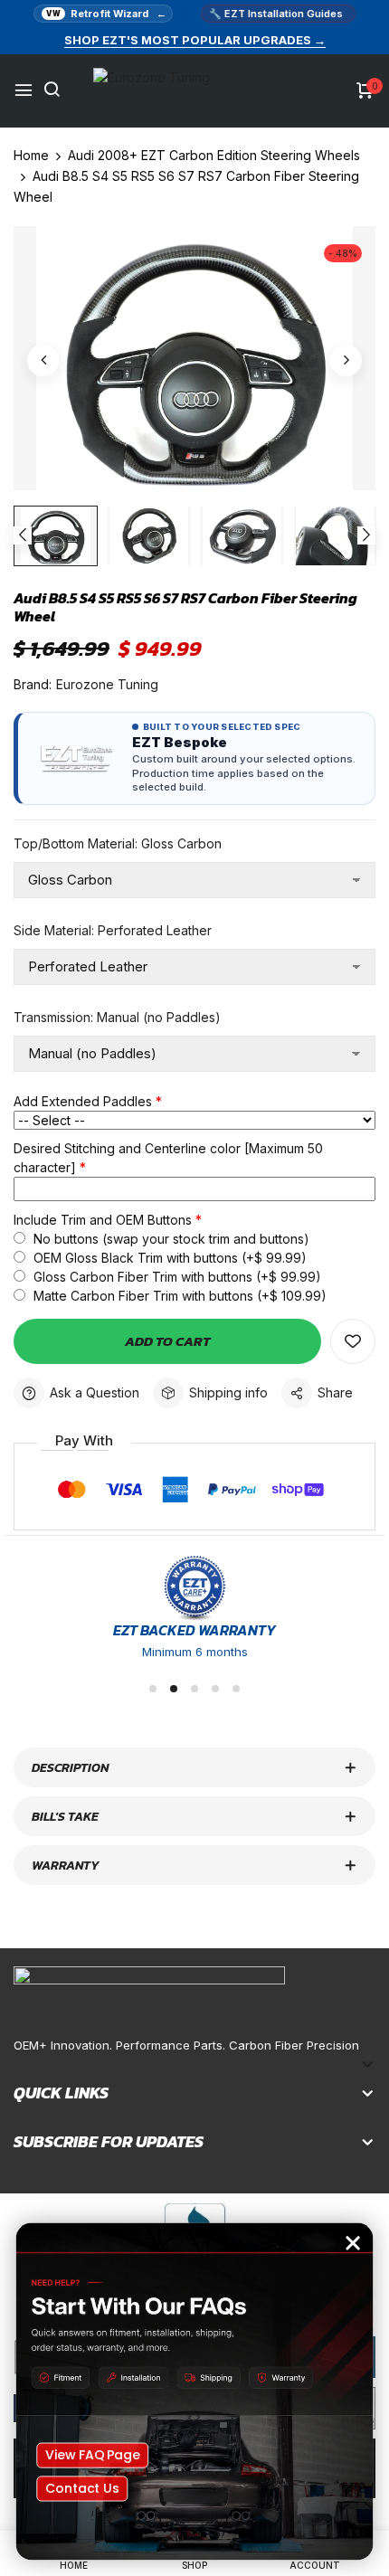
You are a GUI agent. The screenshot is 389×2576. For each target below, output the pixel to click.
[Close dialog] (353, 2244)
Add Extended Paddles (83, 1101)
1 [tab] (153, 1689)
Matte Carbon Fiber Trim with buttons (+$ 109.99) (178, 1296)
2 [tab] (174, 1689)
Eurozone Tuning (107, 684)
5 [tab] (236, 1689)
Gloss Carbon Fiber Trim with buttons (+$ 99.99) (176, 1277)
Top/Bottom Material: (118, 843)
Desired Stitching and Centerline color (168, 1158)
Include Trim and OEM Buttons (103, 1220)
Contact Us (82, 2488)
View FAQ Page (92, 2455)
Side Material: (113, 930)
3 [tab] (194, 1689)
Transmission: (117, 1017)
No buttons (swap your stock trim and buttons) (170, 1239)
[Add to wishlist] (353, 1341)
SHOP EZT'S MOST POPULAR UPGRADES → (195, 40)
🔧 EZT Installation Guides (276, 14)
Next (366, 535)
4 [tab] (215, 1689)
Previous (23, 535)
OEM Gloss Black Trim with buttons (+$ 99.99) (168, 1258)
